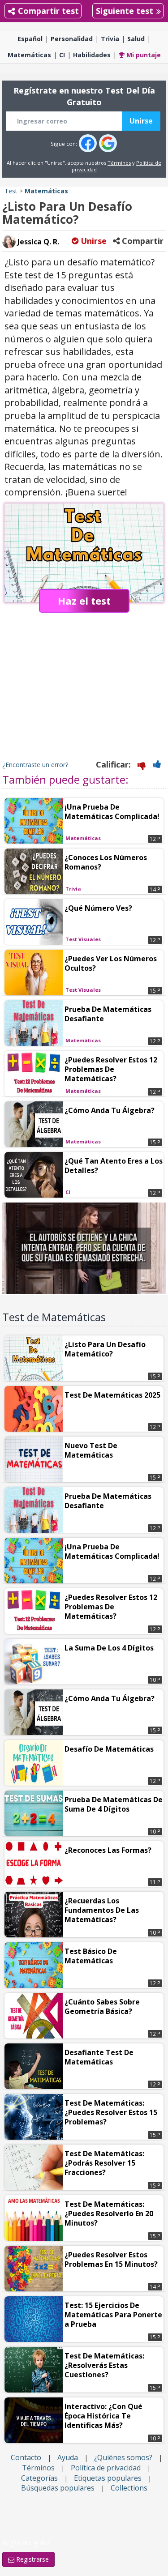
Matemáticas (29, 55)
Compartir (142, 241)
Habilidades (92, 55)
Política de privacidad (106, 2468)
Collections (129, 2488)
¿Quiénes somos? (123, 2457)
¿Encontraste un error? (35, 765)
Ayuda (68, 2457)
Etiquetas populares (108, 2478)
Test (11, 191)
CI (62, 55)
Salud (136, 39)
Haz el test (84, 601)
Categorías (39, 2478)
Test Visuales (83, 939)
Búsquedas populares (58, 2488)
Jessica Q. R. (37, 242)
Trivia (110, 39)
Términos (119, 163)
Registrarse (32, 2559)
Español (30, 39)
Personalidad (72, 39)
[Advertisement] (84, 695)
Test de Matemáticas (54, 1317)
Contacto (26, 2457)
